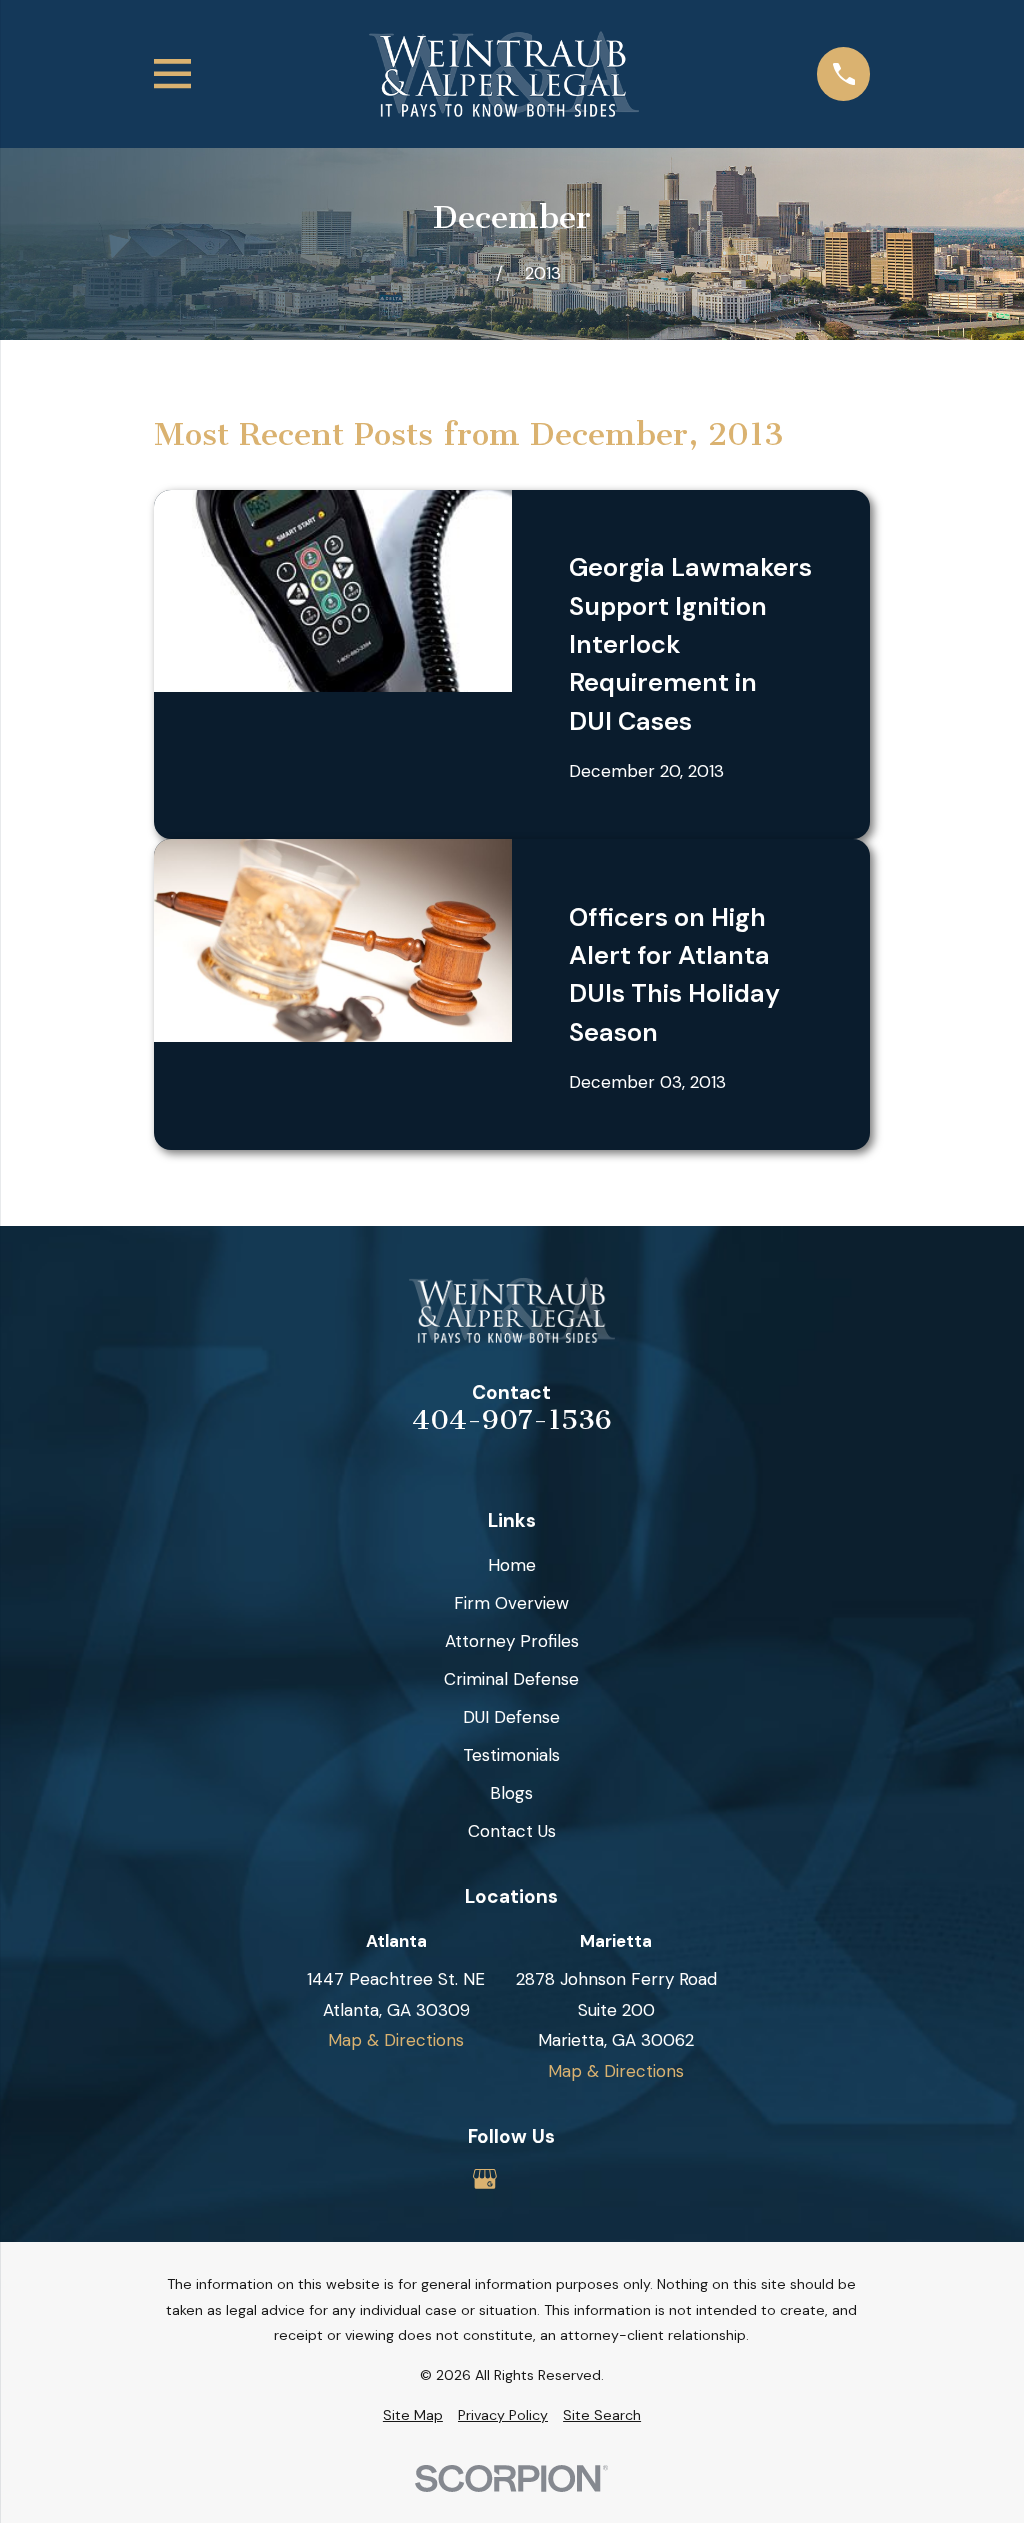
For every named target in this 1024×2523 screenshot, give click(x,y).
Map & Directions (396, 2040)
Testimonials (511, 1755)
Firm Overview (511, 1603)
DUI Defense (511, 1717)
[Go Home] (470, 273)
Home (512, 1565)
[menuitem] (413, 2416)
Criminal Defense (511, 1679)
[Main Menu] (172, 73)
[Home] (504, 74)
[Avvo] (539, 2179)
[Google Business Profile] (485, 2179)
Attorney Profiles (512, 1641)
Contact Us (512, 1831)
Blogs (511, 1793)
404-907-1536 (512, 1421)
